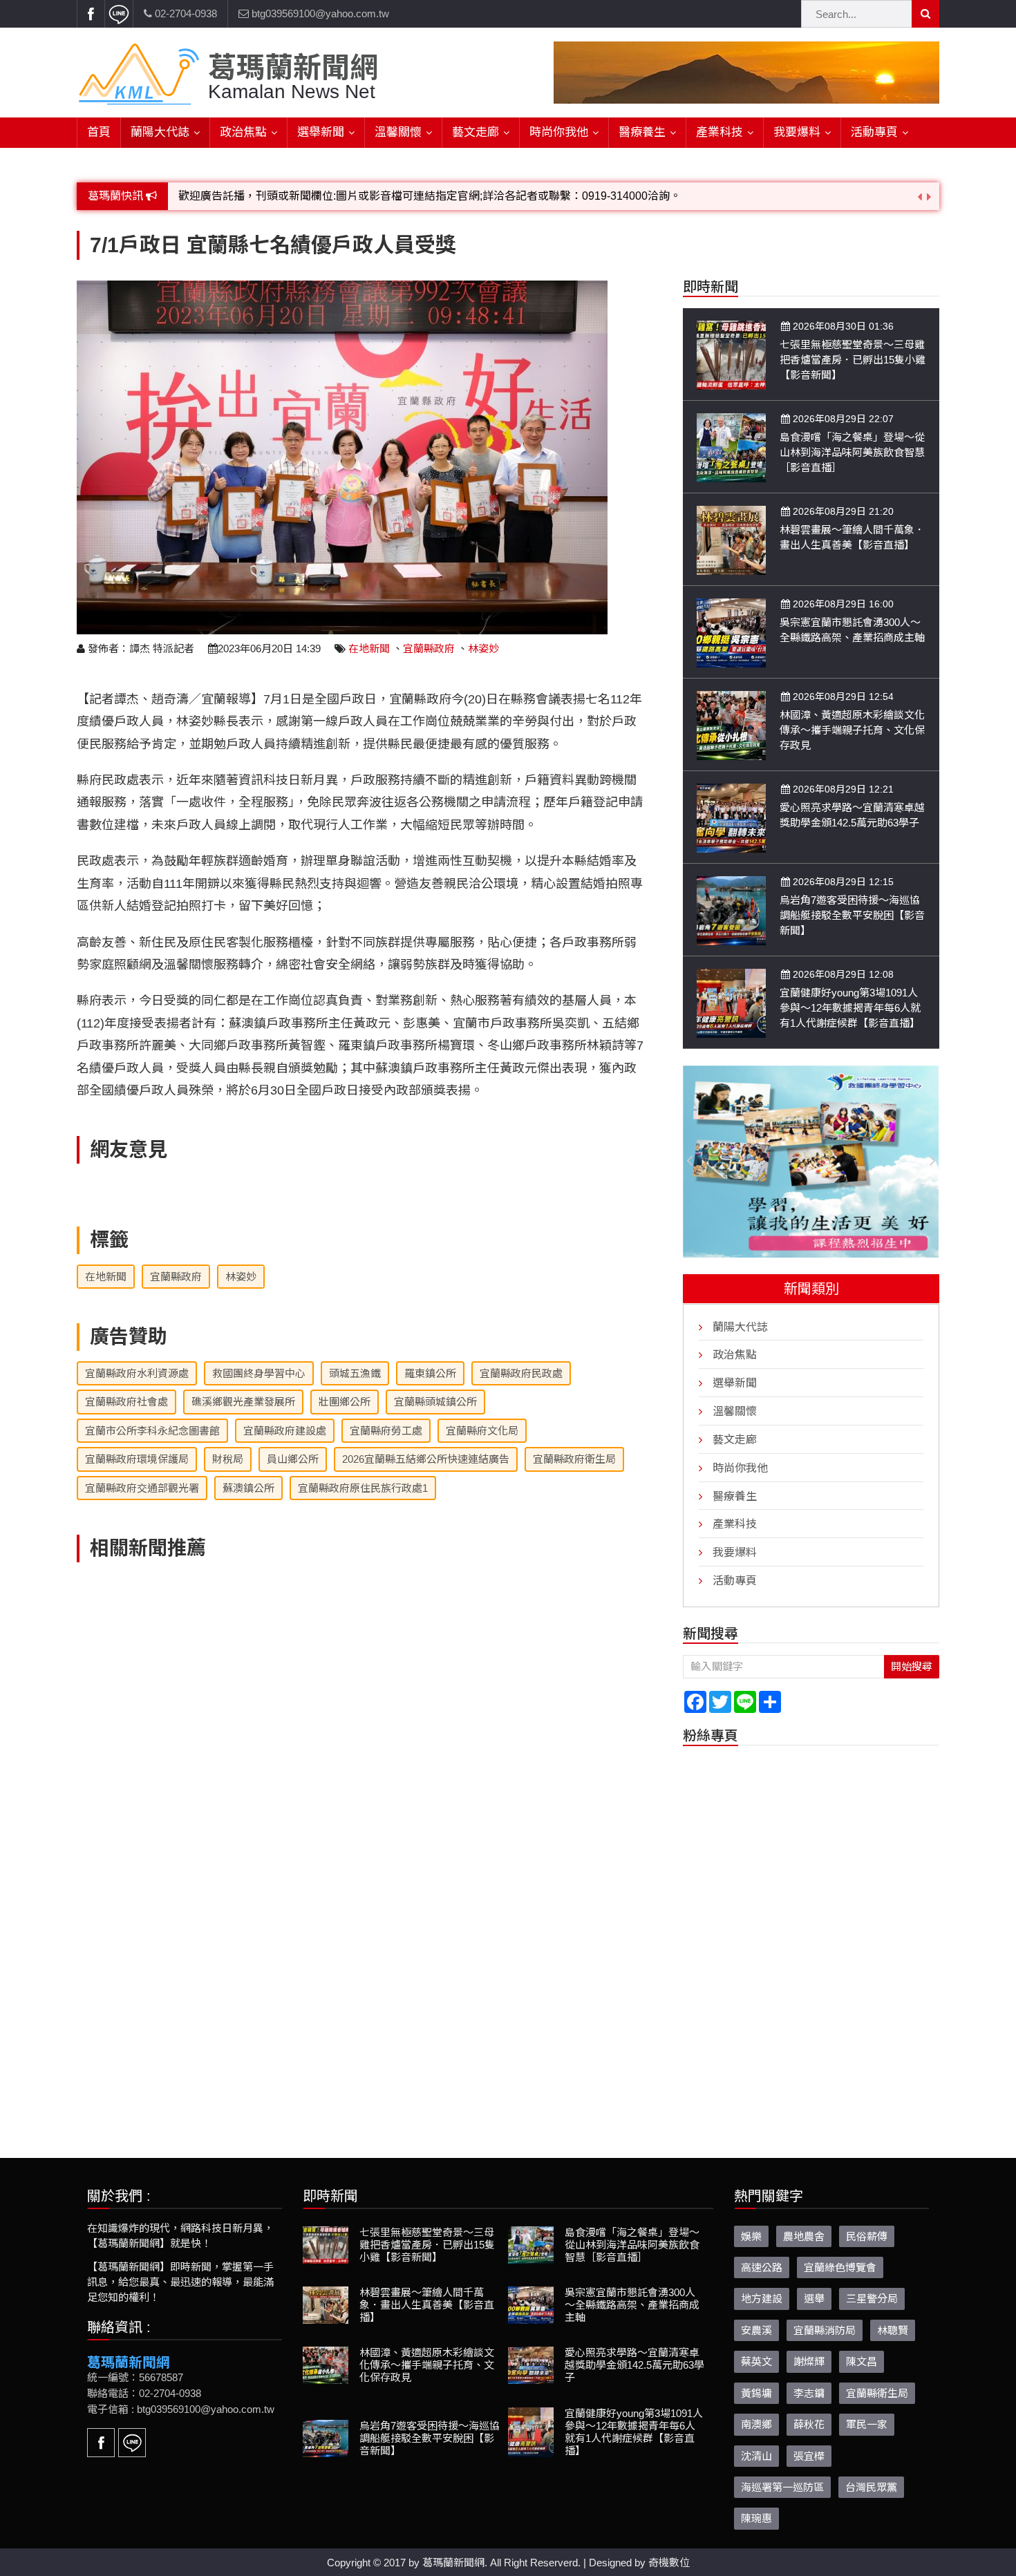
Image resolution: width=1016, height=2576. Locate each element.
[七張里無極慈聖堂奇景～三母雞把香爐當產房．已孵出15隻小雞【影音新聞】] (731, 354)
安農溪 (756, 2330)
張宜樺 (809, 2455)
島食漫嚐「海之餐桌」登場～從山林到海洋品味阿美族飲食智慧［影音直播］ (852, 452)
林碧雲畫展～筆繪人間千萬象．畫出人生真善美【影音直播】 (427, 2304)
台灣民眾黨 (871, 2487)
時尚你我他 (559, 132)
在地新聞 (369, 648)
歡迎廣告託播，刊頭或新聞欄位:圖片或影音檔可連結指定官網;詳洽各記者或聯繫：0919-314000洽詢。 (430, 196)
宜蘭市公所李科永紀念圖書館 (152, 1431)
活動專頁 (874, 132)
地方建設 (762, 2298)
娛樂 (751, 2236)
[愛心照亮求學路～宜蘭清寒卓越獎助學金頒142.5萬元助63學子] (731, 817)
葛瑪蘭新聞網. (455, 2562)
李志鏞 (809, 2393)
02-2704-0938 (185, 13)
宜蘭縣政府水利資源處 (137, 1373)
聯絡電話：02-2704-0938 (144, 2393)
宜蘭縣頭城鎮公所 (435, 1402)
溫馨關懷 (398, 132)
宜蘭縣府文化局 (482, 1431)
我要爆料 (797, 132)
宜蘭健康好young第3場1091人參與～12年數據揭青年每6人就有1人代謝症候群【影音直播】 (850, 1008)
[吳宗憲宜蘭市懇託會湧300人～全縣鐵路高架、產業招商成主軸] (731, 632)
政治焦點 (243, 132)
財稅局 (228, 1459)
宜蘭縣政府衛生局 (574, 1459)
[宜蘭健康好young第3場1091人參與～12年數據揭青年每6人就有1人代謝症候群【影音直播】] (731, 1002)
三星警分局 (872, 2298)
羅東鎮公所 (430, 1373)
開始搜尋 (912, 1666)
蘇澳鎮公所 (248, 1488)
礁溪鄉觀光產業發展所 (243, 1402)
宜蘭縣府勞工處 (386, 1431)
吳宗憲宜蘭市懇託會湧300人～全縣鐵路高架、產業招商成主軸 (632, 2304)
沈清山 (756, 2455)
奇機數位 (669, 2562)
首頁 (99, 132)
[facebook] (91, 14)
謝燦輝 (809, 2361)
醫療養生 (642, 132)
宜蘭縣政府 (429, 648)
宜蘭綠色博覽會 (840, 2267)
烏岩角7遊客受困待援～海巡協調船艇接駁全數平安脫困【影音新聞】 (852, 915)
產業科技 (719, 132)
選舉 (814, 2298)
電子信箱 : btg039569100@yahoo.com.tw (181, 2408)
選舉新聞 (321, 132)
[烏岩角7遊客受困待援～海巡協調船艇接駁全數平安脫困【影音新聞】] (731, 910)
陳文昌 (862, 2361)
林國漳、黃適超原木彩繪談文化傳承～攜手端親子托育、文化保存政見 (852, 730)
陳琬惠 (756, 2518)
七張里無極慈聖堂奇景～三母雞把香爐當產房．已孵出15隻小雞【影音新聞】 (853, 360)
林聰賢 (893, 2330)
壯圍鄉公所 (345, 1402)
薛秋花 (809, 2424)
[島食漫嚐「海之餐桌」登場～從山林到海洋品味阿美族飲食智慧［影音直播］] (731, 447)
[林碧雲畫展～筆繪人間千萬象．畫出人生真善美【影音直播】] (731, 539)
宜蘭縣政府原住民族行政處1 (363, 1488)
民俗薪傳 (867, 2236)
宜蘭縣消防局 (825, 2330)
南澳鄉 (756, 2424)
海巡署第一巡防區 (782, 2487)
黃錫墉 (756, 2393)
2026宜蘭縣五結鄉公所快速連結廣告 (426, 1459)
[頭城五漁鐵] (811, 1161)
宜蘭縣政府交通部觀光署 (142, 1488)
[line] (119, 14)
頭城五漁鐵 (355, 1373)
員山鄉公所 (293, 1459)
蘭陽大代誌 (160, 132)
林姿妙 (483, 648)
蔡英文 (756, 2361)
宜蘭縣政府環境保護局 (137, 1459)
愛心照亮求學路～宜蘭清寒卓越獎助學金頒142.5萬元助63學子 (634, 2364)
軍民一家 (867, 2424)
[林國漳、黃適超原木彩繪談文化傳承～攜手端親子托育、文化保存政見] (731, 724)
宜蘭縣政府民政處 (521, 1373)
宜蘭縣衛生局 (877, 2393)
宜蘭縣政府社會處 (126, 1402)
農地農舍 (804, 2236)
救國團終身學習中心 (259, 1373)
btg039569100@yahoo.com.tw (319, 13)
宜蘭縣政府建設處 (285, 1431)
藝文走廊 (476, 132)
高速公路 (762, 2267)
